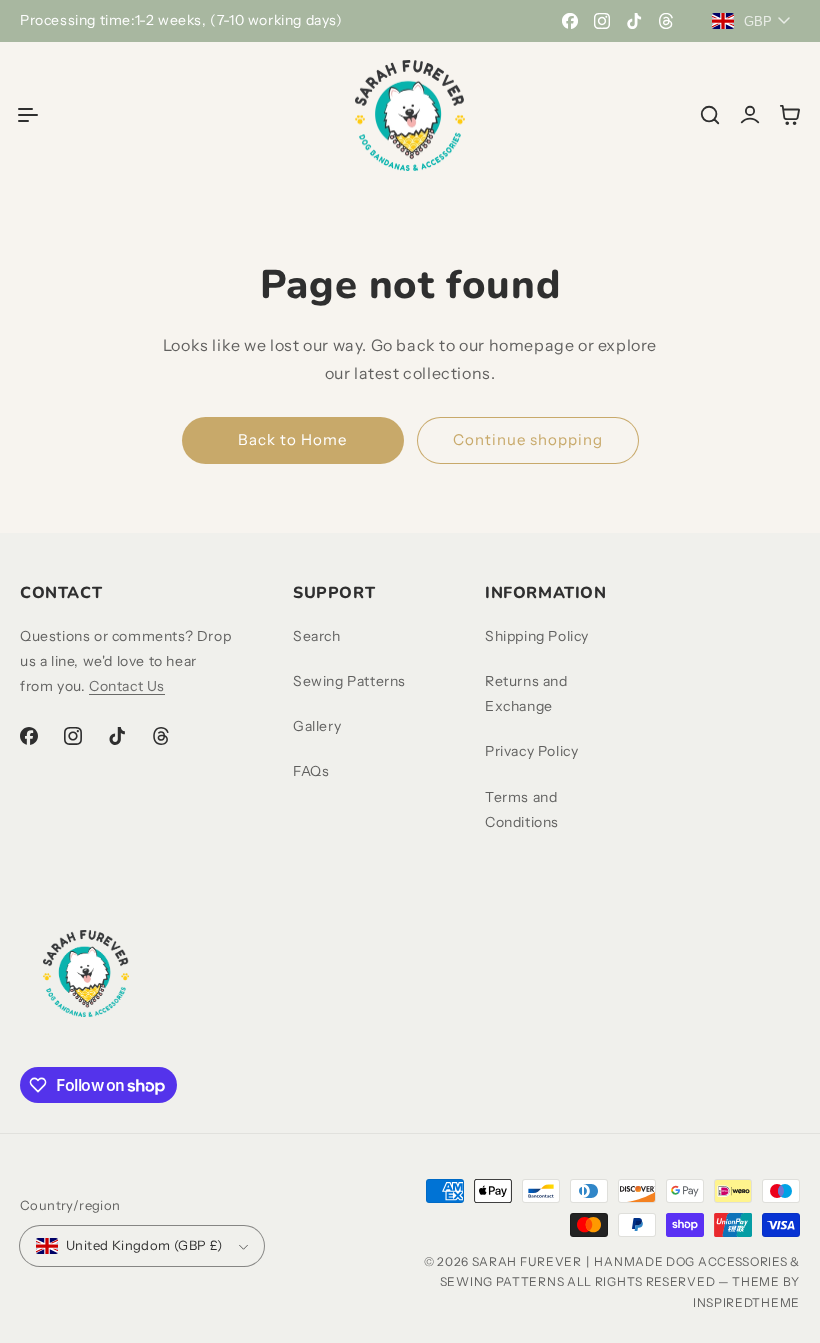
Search (317, 636)
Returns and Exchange (526, 693)
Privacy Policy (531, 751)
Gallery (317, 726)
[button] (28, 115)
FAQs (311, 771)
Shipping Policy (537, 636)
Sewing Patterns (349, 681)
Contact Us (127, 686)
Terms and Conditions (522, 809)
